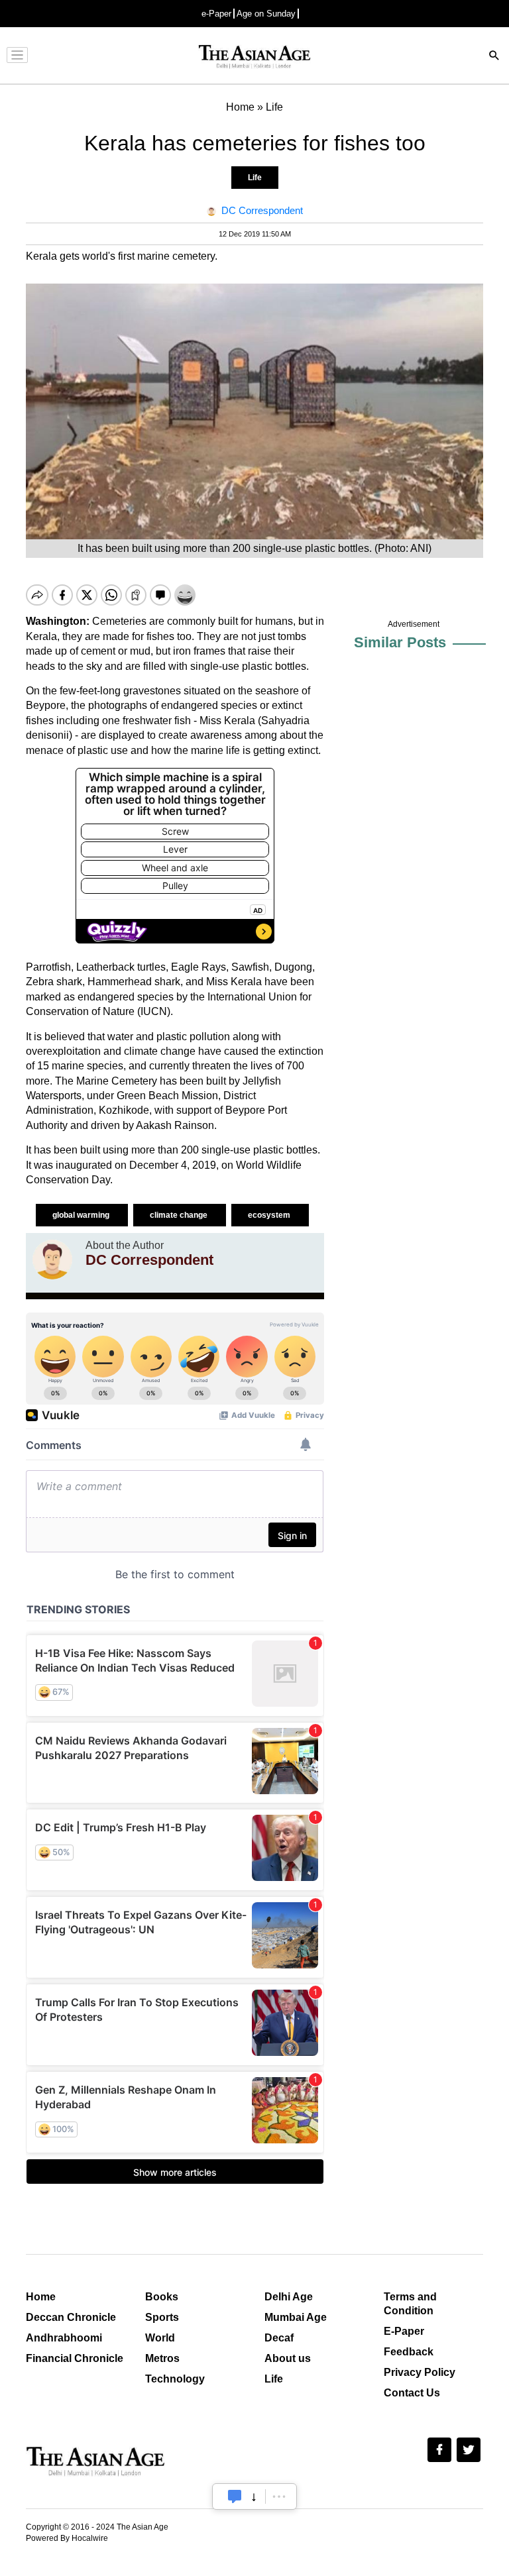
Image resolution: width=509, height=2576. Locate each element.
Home (41, 2297)
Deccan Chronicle (71, 2317)
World (160, 2338)
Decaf (279, 2338)
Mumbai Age (296, 2317)
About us (288, 2358)
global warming (82, 1215)
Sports (162, 2317)
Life (255, 178)
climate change (180, 1215)
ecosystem (270, 1215)
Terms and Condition (410, 2304)
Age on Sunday (266, 14)
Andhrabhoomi (64, 2338)
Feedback (409, 2352)
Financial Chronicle (75, 2358)
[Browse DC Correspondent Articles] (52, 1260)
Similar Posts (400, 642)
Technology (175, 2379)
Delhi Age (289, 2297)
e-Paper (216, 14)
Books (162, 2297)
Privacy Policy (420, 2372)
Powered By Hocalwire (67, 2538)
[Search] (494, 57)
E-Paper (404, 2331)
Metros (162, 2358)
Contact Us (412, 2393)
